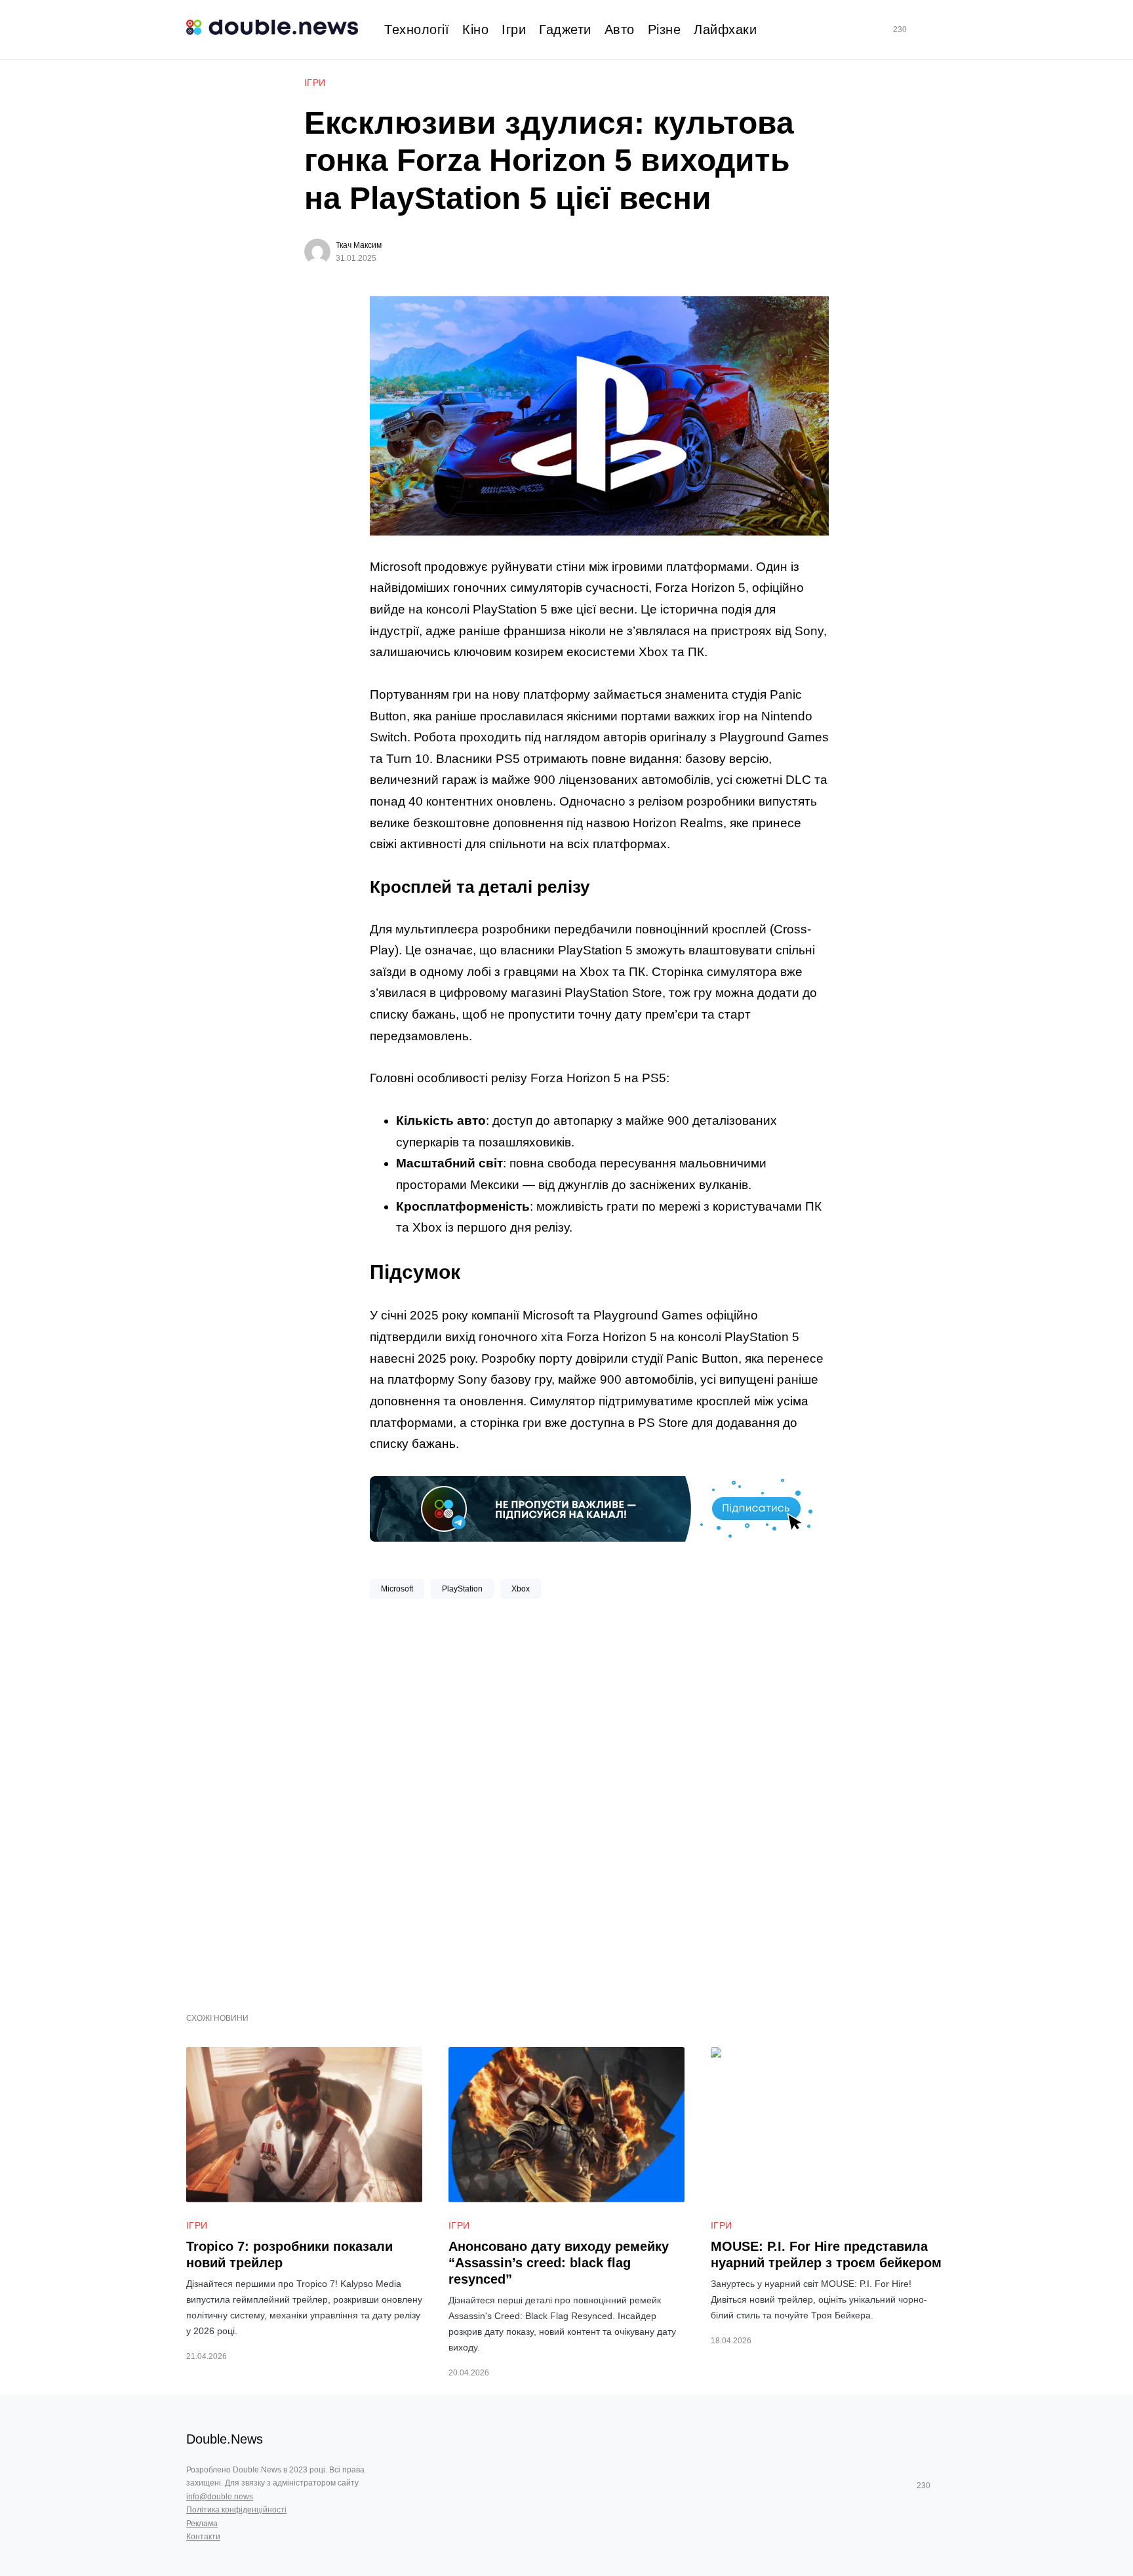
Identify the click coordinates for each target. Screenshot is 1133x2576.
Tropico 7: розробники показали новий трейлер (289, 2254)
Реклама (202, 2524)
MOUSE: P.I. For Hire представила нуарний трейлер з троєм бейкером (826, 2254)
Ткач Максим (359, 245)
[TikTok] (919, 29)
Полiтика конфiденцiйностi (236, 2510)
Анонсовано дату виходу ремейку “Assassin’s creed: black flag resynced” (559, 2263)
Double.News (225, 2439)
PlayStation (462, 1589)
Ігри (315, 83)
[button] (942, 30)
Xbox (521, 1589)
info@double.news (220, 2497)
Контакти (203, 2537)
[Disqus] (599, 1801)
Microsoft (397, 1589)
